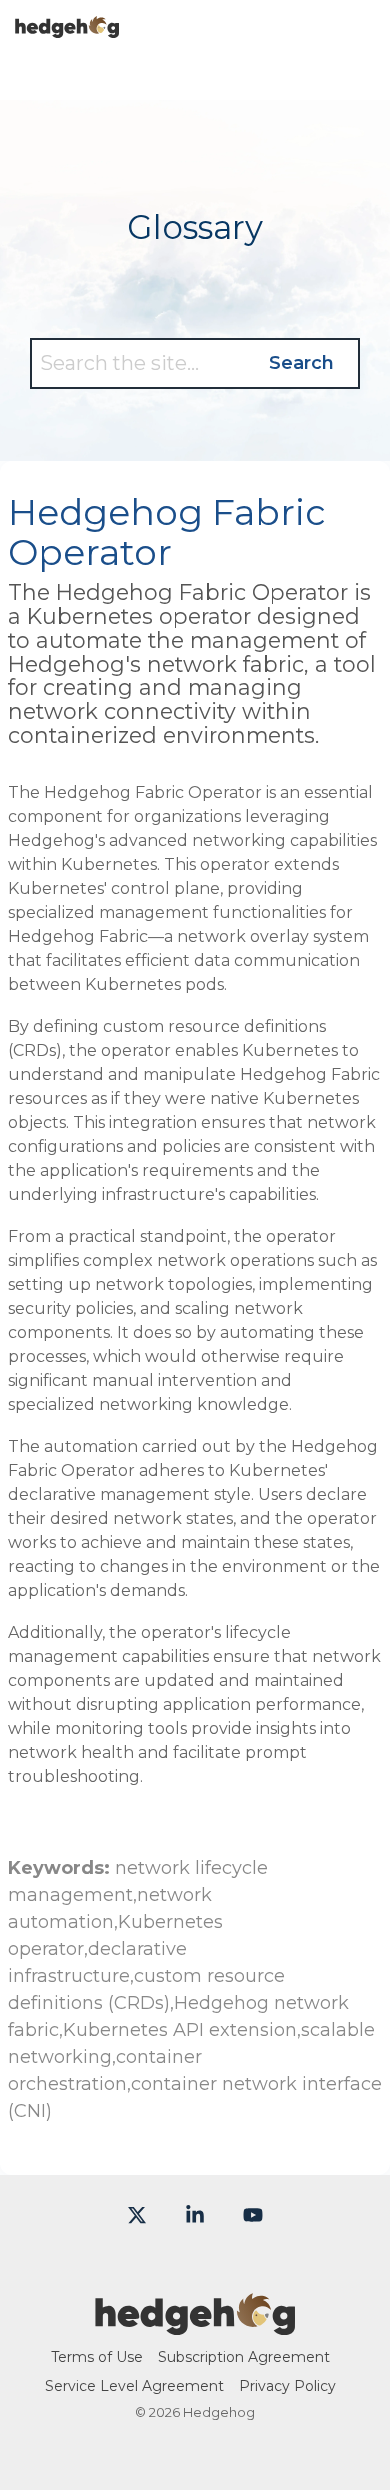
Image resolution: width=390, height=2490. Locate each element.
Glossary (195, 227)
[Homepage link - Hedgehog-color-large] (195, 2324)
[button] (360, 19)
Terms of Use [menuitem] (97, 2357)
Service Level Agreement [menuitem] (134, 2386)
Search (301, 363)
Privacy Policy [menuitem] (287, 2386)
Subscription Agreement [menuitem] (244, 2357)
